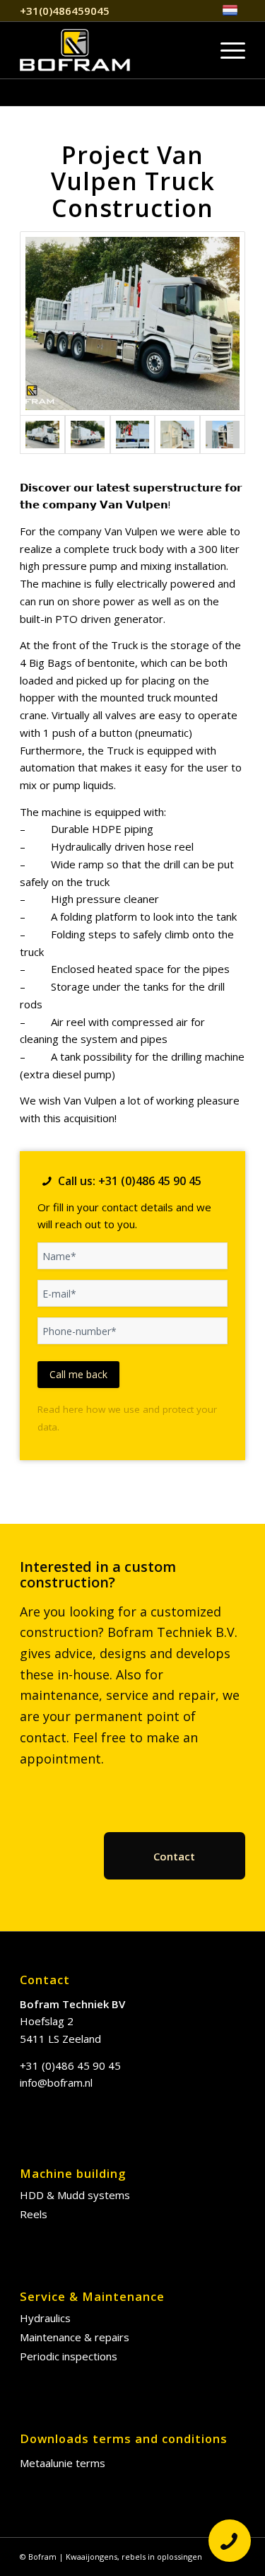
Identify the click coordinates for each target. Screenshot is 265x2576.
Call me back (78, 1374)
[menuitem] (230, 11)
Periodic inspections (69, 2356)
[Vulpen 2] (88, 435)
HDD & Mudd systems (75, 2195)
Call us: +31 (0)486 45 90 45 (130, 1181)
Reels (34, 2214)
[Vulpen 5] (223, 435)
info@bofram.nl (56, 2082)
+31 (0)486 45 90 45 (70, 2065)
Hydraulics (45, 2318)
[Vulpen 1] (132, 324)
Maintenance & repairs (75, 2337)
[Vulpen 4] (177, 435)
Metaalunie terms (63, 2463)
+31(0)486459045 (65, 11)
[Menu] (226, 50)
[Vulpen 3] (133, 435)
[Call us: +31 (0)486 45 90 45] (47, 1181)
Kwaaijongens (92, 2557)
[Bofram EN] (110, 50)
